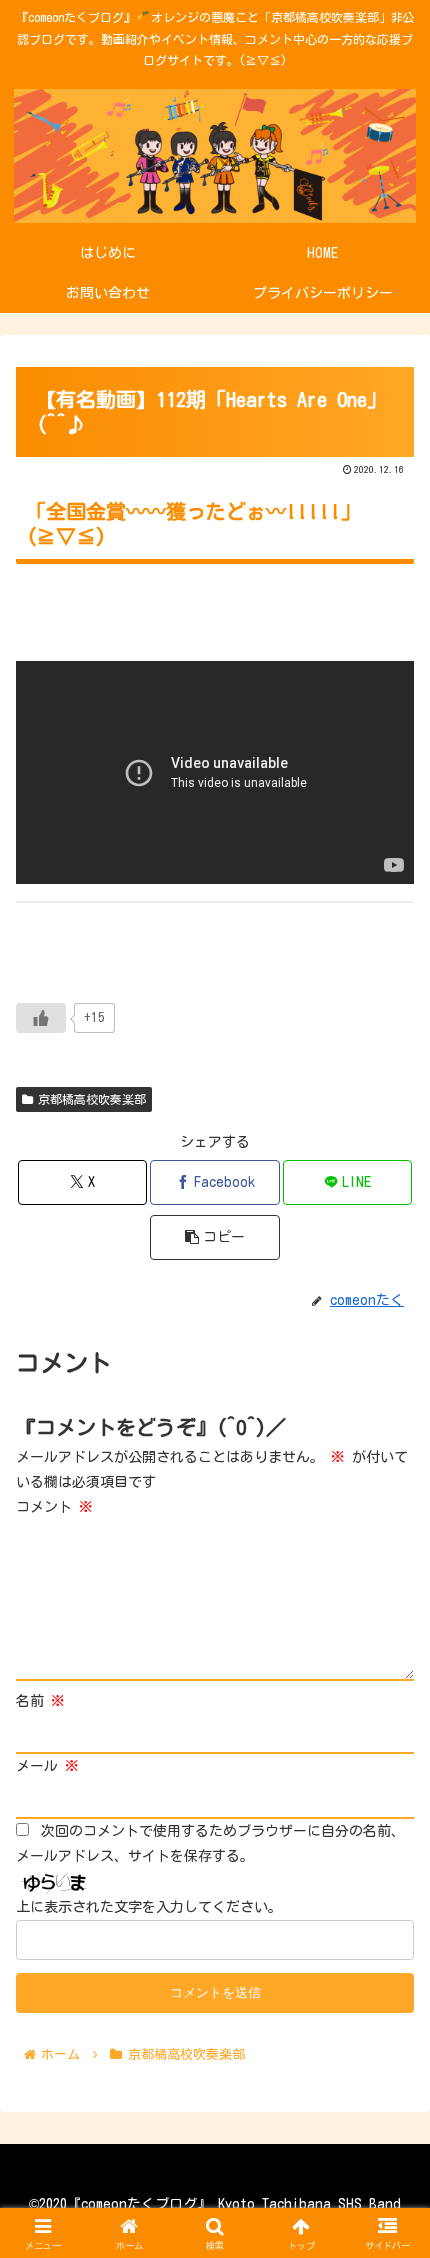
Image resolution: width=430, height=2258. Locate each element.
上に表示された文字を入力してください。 (149, 1907)
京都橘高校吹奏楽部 (92, 1099)
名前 (40, 1701)
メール (47, 1766)
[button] (214, 1237)
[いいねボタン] (41, 1018)
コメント (54, 1507)
